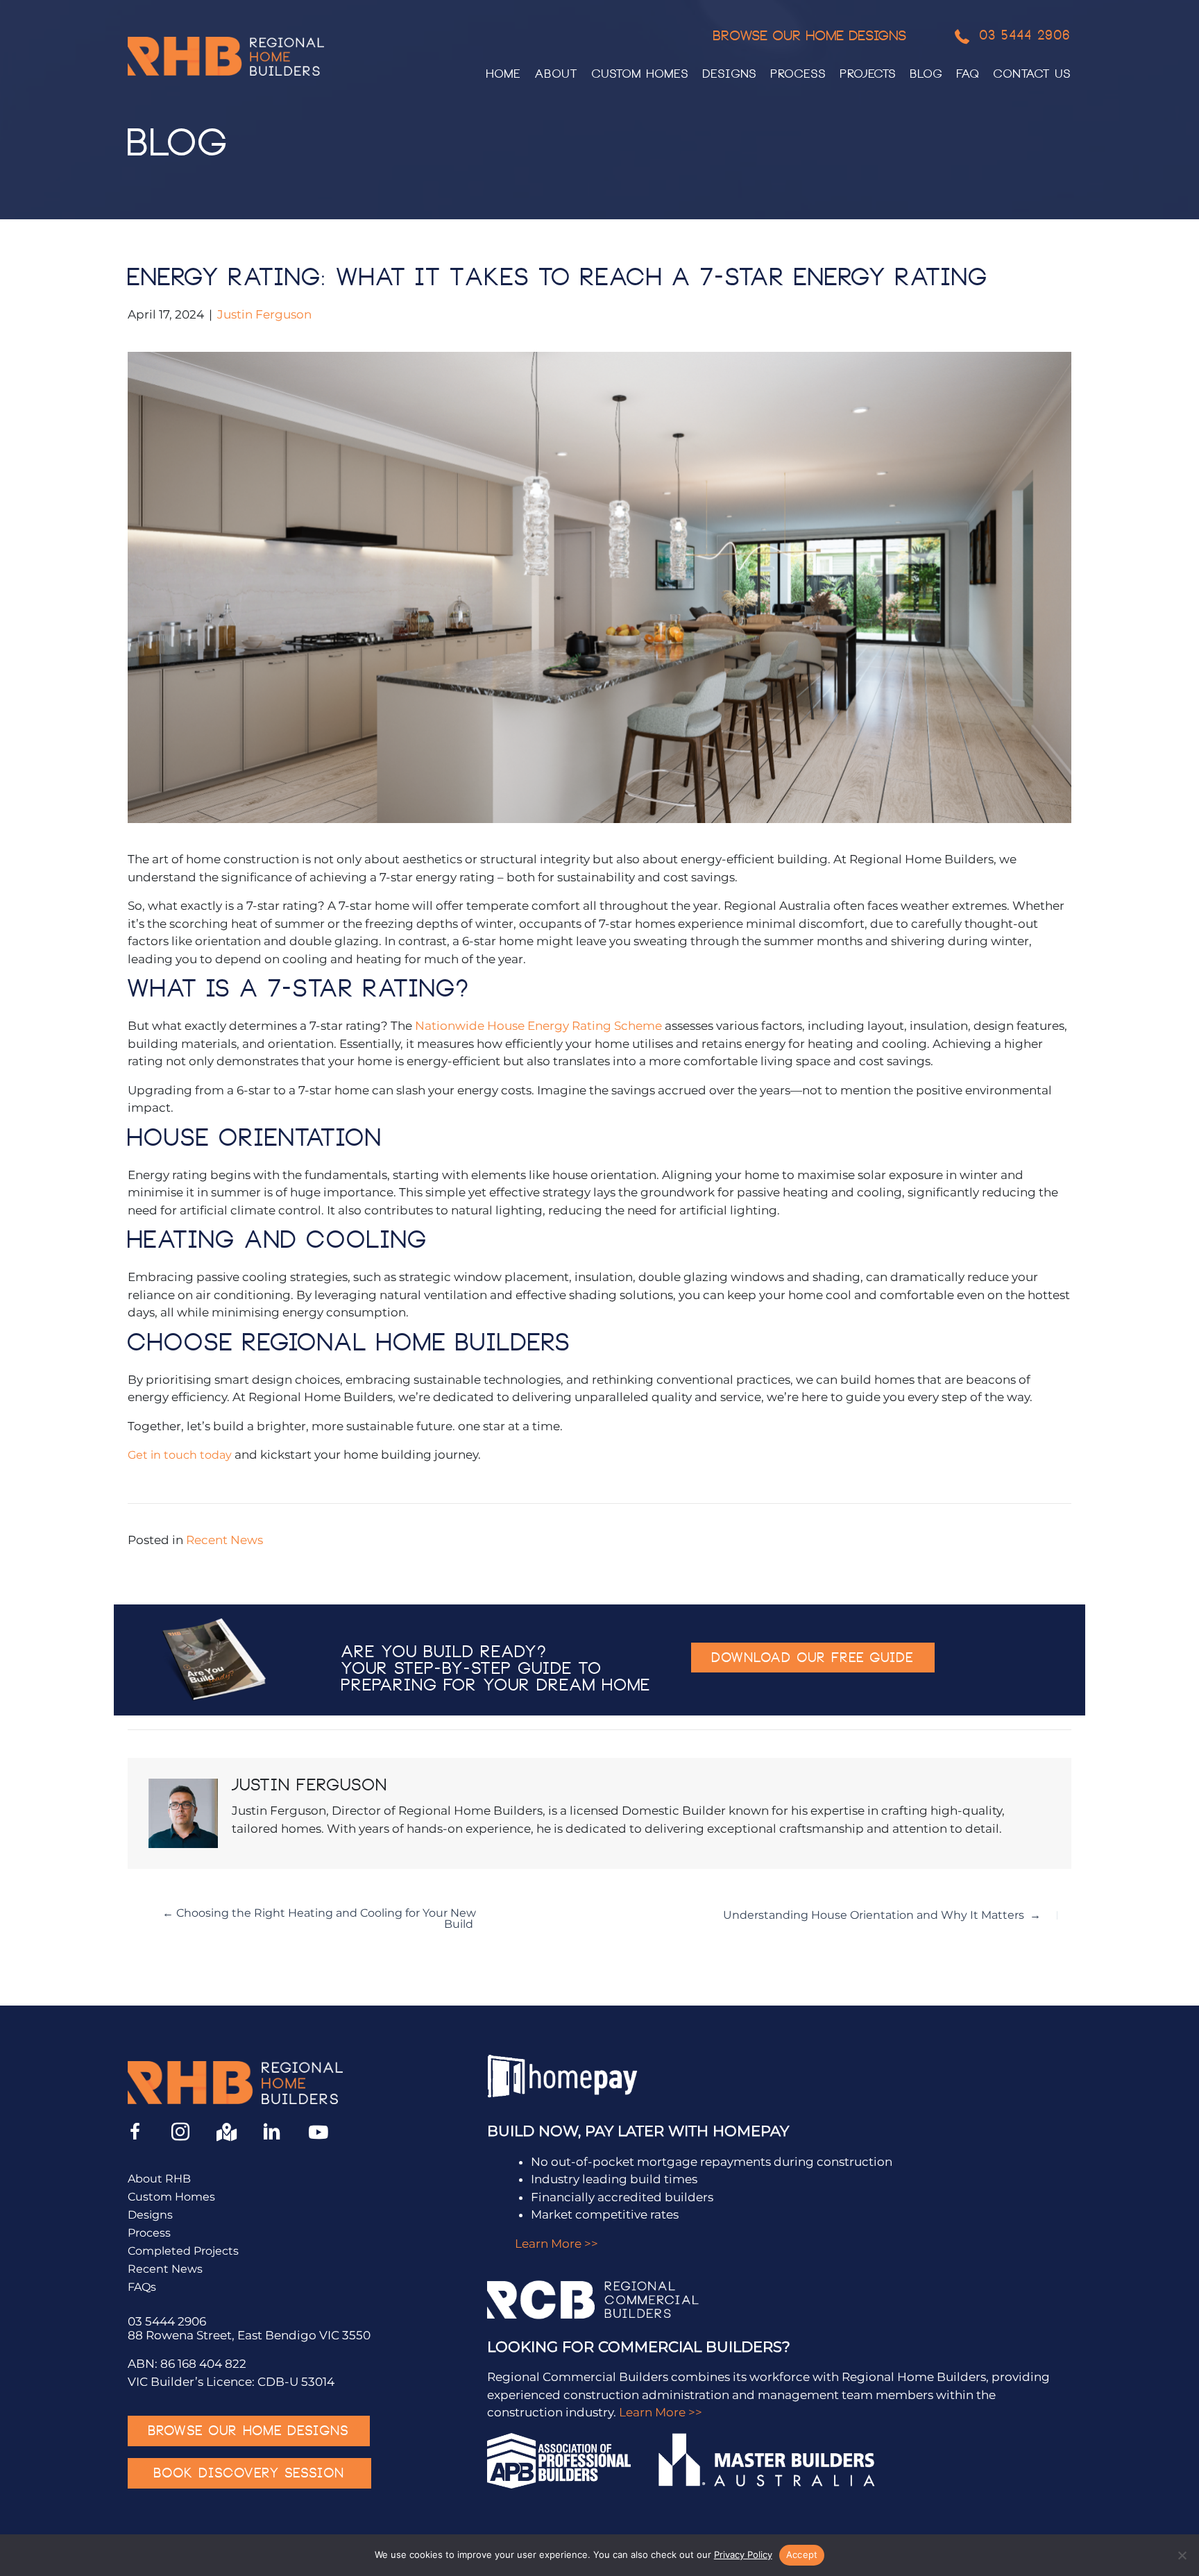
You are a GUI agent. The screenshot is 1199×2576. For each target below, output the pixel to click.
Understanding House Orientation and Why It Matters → (882, 1915)
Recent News (224, 1540)
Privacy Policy (743, 2554)
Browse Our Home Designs (810, 37)
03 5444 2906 (167, 2321)
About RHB (159, 2179)
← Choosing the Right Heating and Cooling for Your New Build (319, 1919)
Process (149, 2234)
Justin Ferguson (264, 314)
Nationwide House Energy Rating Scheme (538, 1026)
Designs (150, 2215)
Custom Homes (171, 2197)
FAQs (142, 2288)
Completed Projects (183, 2252)
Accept (802, 2554)
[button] (813, 1658)
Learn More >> (556, 2244)
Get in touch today (180, 1455)
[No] (1182, 2555)
